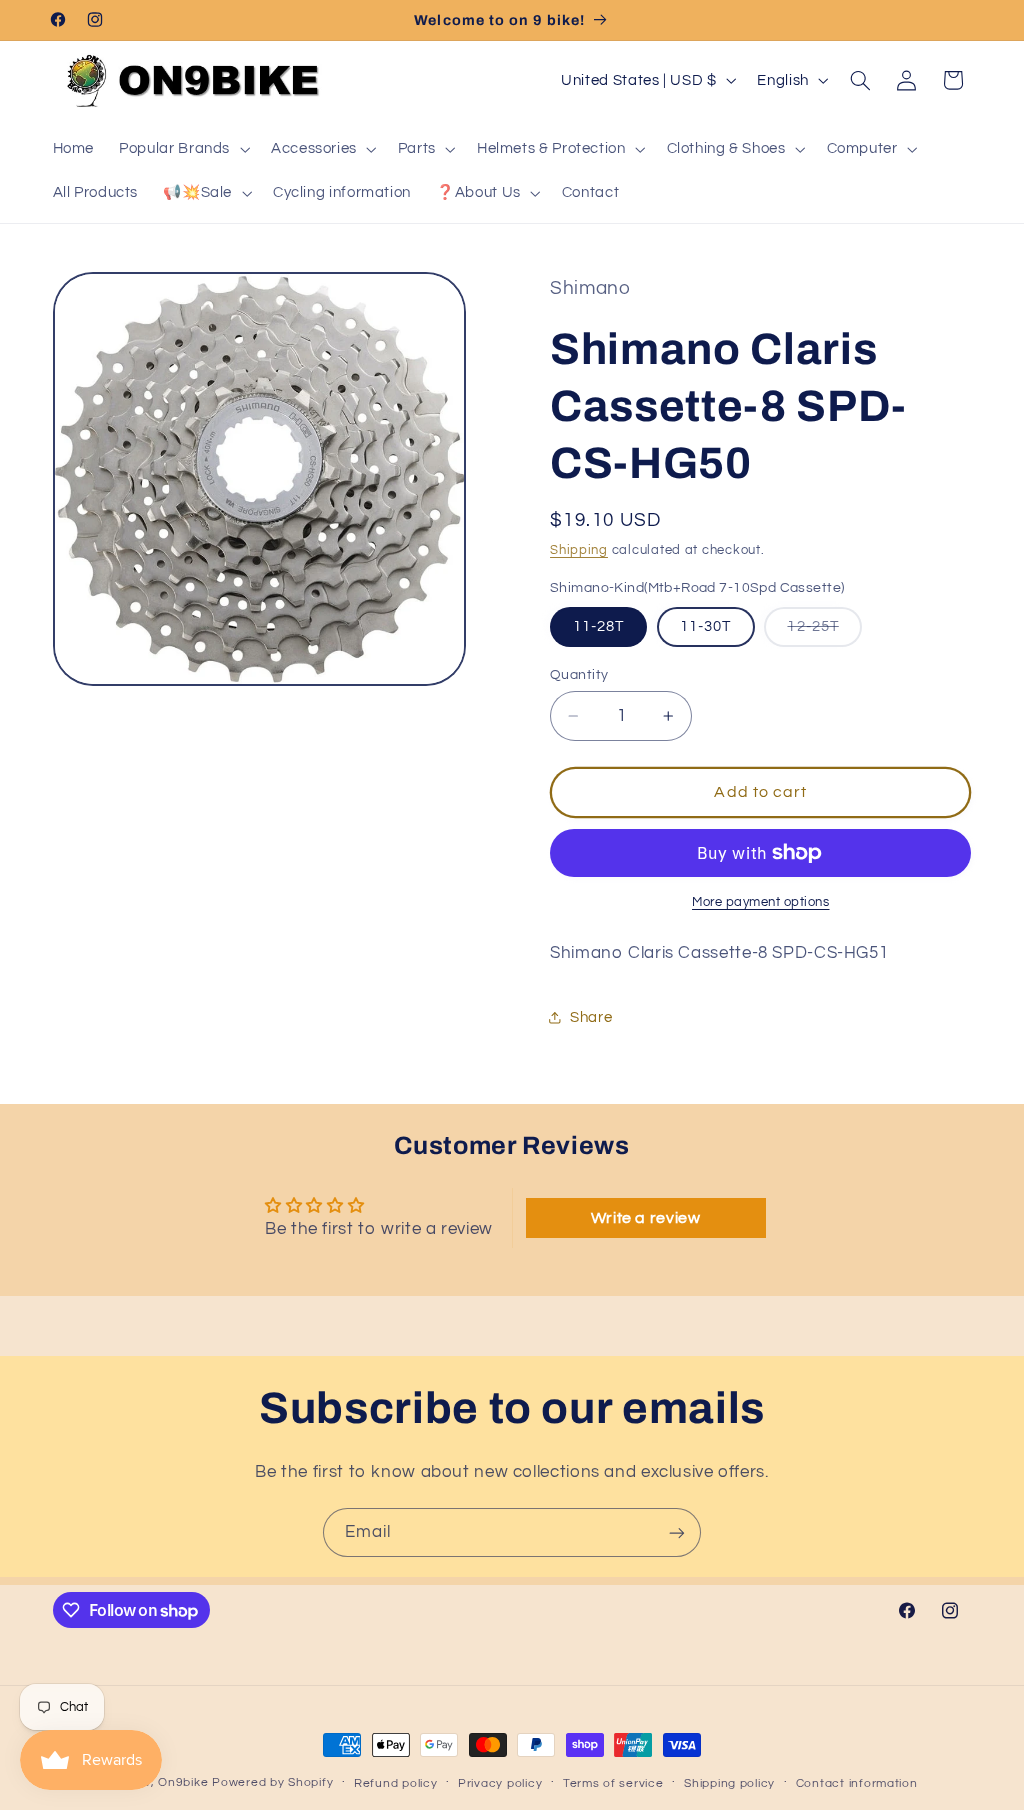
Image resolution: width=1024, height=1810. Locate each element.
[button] (183, 149)
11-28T (598, 626)
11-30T (705, 626)
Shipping (579, 550)
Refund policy (396, 1783)
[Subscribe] (677, 1532)
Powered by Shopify (272, 1782)
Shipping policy (729, 1783)
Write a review (646, 1218)
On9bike (183, 1782)
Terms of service (613, 1783)
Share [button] (591, 1017)
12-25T (824, 632)
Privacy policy (500, 1783)
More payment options (761, 902)
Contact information (857, 1783)
